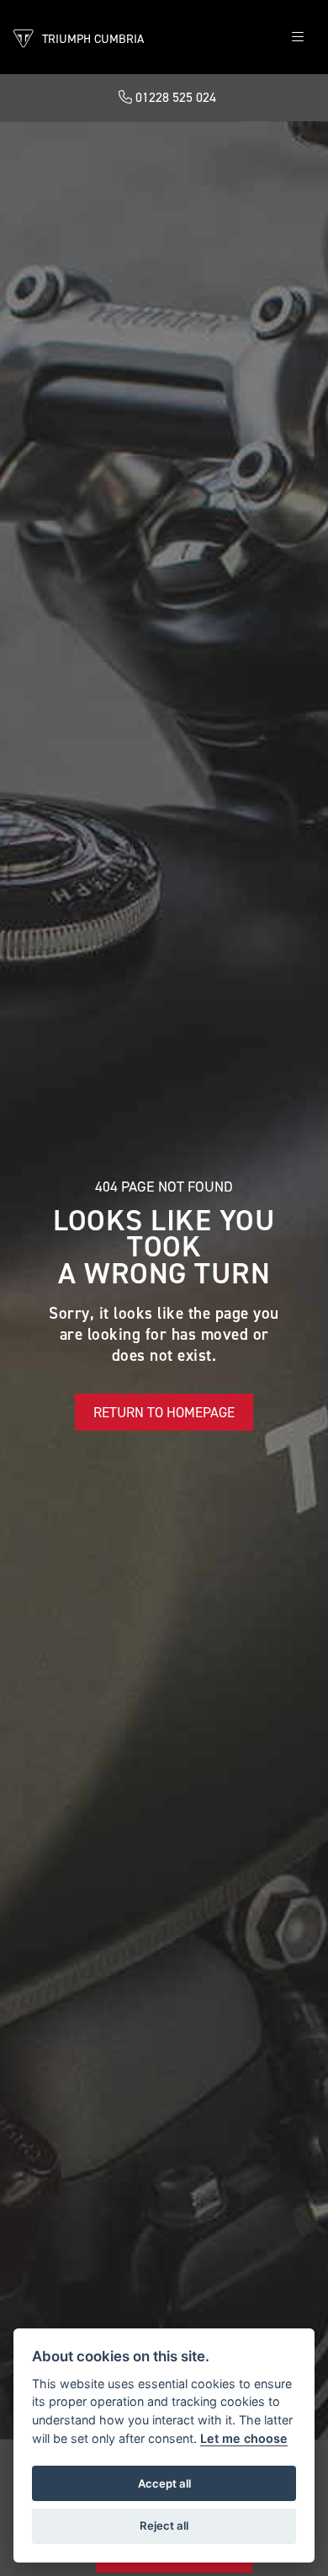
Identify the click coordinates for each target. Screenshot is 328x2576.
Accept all (164, 2483)
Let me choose (244, 2438)
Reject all (164, 2525)
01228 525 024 (174, 97)
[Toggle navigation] (298, 37)
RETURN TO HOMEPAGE (164, 1412)
